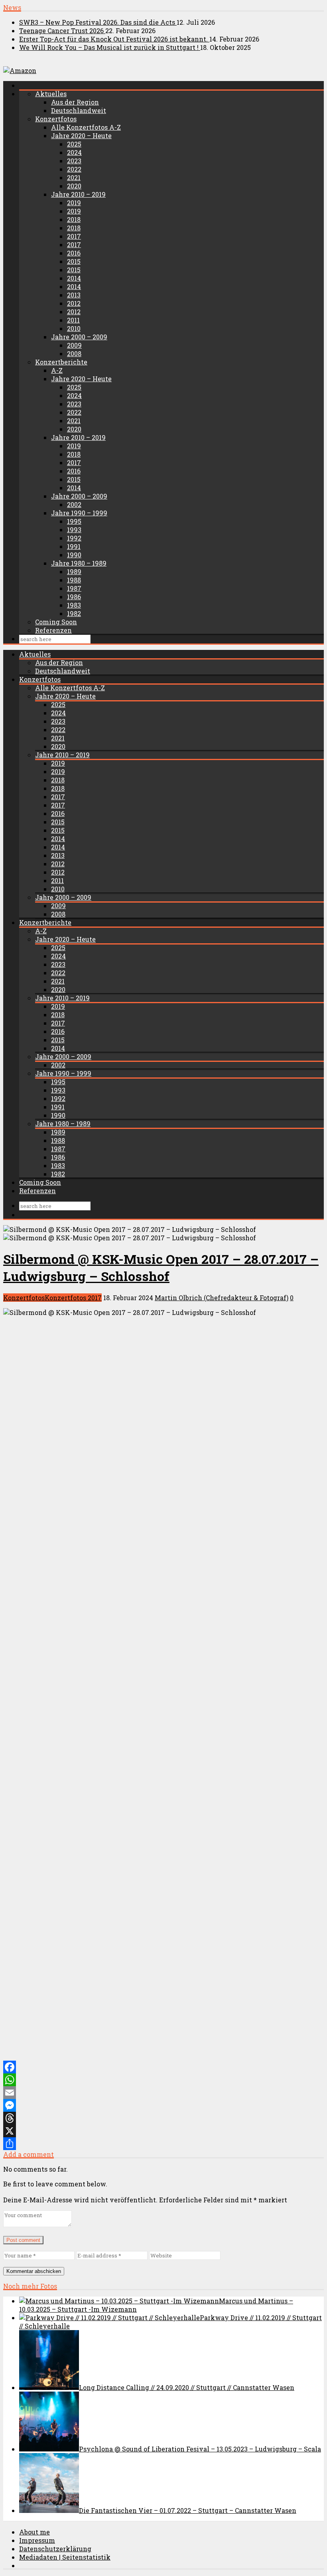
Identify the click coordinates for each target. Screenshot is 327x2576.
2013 (74, 295)
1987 (74, 588)
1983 (74, 605)
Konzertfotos (56, 119)
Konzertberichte (61, 362)
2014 (74, 278)
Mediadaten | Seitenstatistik (65, 2557)
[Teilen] (163, 2144)
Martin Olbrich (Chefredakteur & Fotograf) (222, 1298)
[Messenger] (163, 2105)
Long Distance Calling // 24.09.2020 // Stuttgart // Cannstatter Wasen (187, 2387)
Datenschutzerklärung (55, 2549)
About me (34, 2532)
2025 (74, 144)
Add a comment (29, 2154)
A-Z (57, 370)
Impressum (37, 2540)
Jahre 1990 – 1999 (79, 513)
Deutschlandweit (79, 110)
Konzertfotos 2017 (73, 1298)
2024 (74, 152)
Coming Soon (56, 622)
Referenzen (53, 630)
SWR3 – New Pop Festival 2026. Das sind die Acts (98, 22)
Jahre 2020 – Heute (81, 136)
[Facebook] (163, 2067)
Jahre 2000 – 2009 (79, 337)
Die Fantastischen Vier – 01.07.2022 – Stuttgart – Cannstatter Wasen (188, 2510)
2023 (74, 161)
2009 (74, 345)
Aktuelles (51, 94)
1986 (74, 597)
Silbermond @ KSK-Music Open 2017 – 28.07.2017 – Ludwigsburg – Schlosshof (161, 1267)
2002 (74, 504)
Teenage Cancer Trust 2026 (62, 31)
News (12, 7)
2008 (74, 353)
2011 (73, 320)
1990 (74, 555)
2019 (74, 203)
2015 (74, 261)
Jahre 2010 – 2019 (78, 194)
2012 (74, 303)
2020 (74, 186)
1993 (74, 530)
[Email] (163, 2093)
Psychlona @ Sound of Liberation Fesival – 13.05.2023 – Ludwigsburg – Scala (200, 2449)
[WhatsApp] (163, 2080)
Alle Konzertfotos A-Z (86, 127)
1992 (74, 538)
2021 (74, 177)
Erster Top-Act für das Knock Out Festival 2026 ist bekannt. (114, 39)
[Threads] (163, 2118)
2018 (74, 219)
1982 (74, 613)
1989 (74, 571)
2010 (74, 328)
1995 (74, 521)
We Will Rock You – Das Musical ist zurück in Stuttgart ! (110, 47)
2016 (74, 253)
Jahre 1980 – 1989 (79, 563)
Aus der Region (75, 102)
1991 (74, 546)
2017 (74, 236)
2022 (74, 169)
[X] (163, 2131)
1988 (74, 580)
